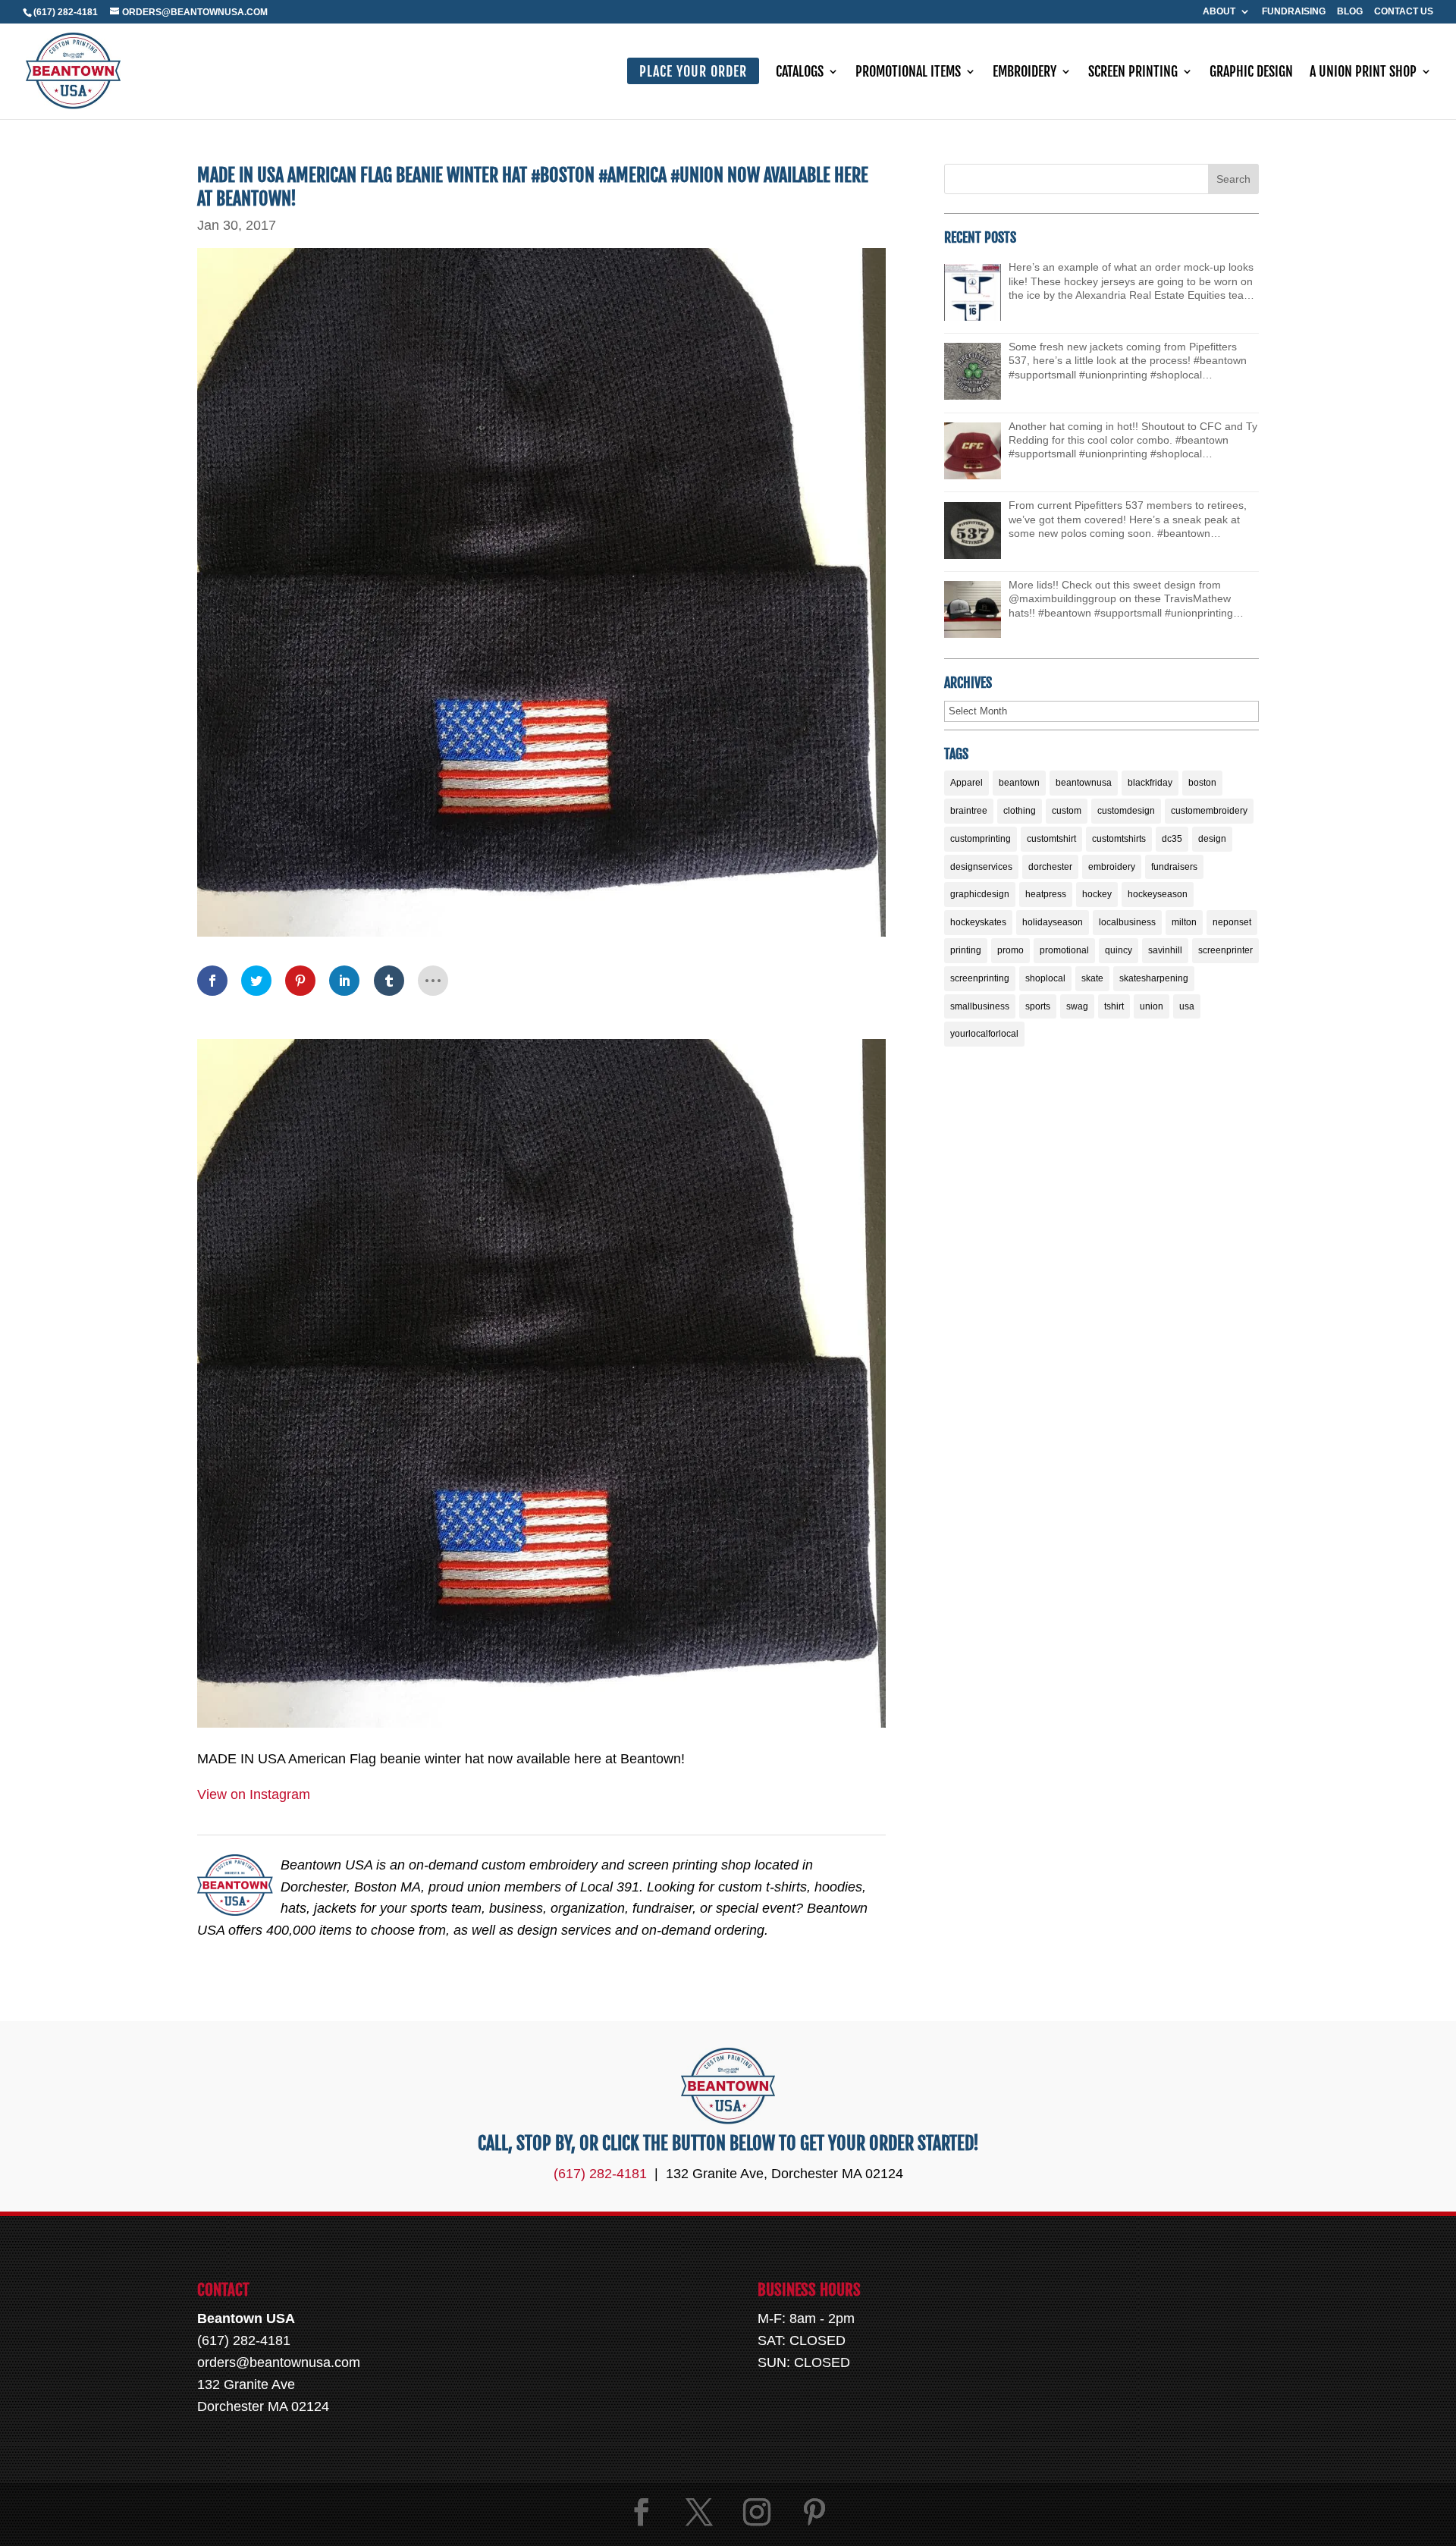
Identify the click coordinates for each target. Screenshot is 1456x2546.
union (1152, 1006)
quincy (1119, 950)
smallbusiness (980, 1006)
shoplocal (1045, 978)
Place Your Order (693, 71)
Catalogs (800, 73)
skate (1092, 978)
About (1219, 12)
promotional (1064, 950)
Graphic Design (1251, 73)
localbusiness (1127, 922)
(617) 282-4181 (66, 12)
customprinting (981, 839)
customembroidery (1209, 811)
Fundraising (1294, 12)
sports (1038, 1006)
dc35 (1172, 839)
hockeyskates (978, 922)
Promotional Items (908, 73)
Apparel (966, 783)
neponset (1232, 922)
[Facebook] (642, 2512)
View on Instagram (254, 1794)
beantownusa (1084, 783)
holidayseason (1053, 922)
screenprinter (1225, 950)
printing (966, 950)
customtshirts (1119, 839)
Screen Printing (1133, 73)
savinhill (1165, 950)
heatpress (1046, 894)
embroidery (1112, 867)
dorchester (1050, 867)
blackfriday (1150, 783)
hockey (1097, 894)
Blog (1350, 12)
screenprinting (980, 978)
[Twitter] (699, 2512)
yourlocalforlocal (984, 1034)
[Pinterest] (814, 2512)
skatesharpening (1154, 978)
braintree (969, 811)
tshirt (1114, 1006)
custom (1067, 811)
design (1212, 839)
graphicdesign (980, 894)
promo (1010, 950)
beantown (1019, 783)
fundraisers (1174, 867)
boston (1202, 783)
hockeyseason (1158, 894)
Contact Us (1404, 12)
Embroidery (1025, 73)
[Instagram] (757, 2512)
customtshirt (1051, 839)
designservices (981, 867)
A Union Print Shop (1363, 73)
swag (1077, 1006)
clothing (1020, 811)
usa (1187, 1006)
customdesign (1126, 811)
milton (1184, 922)
